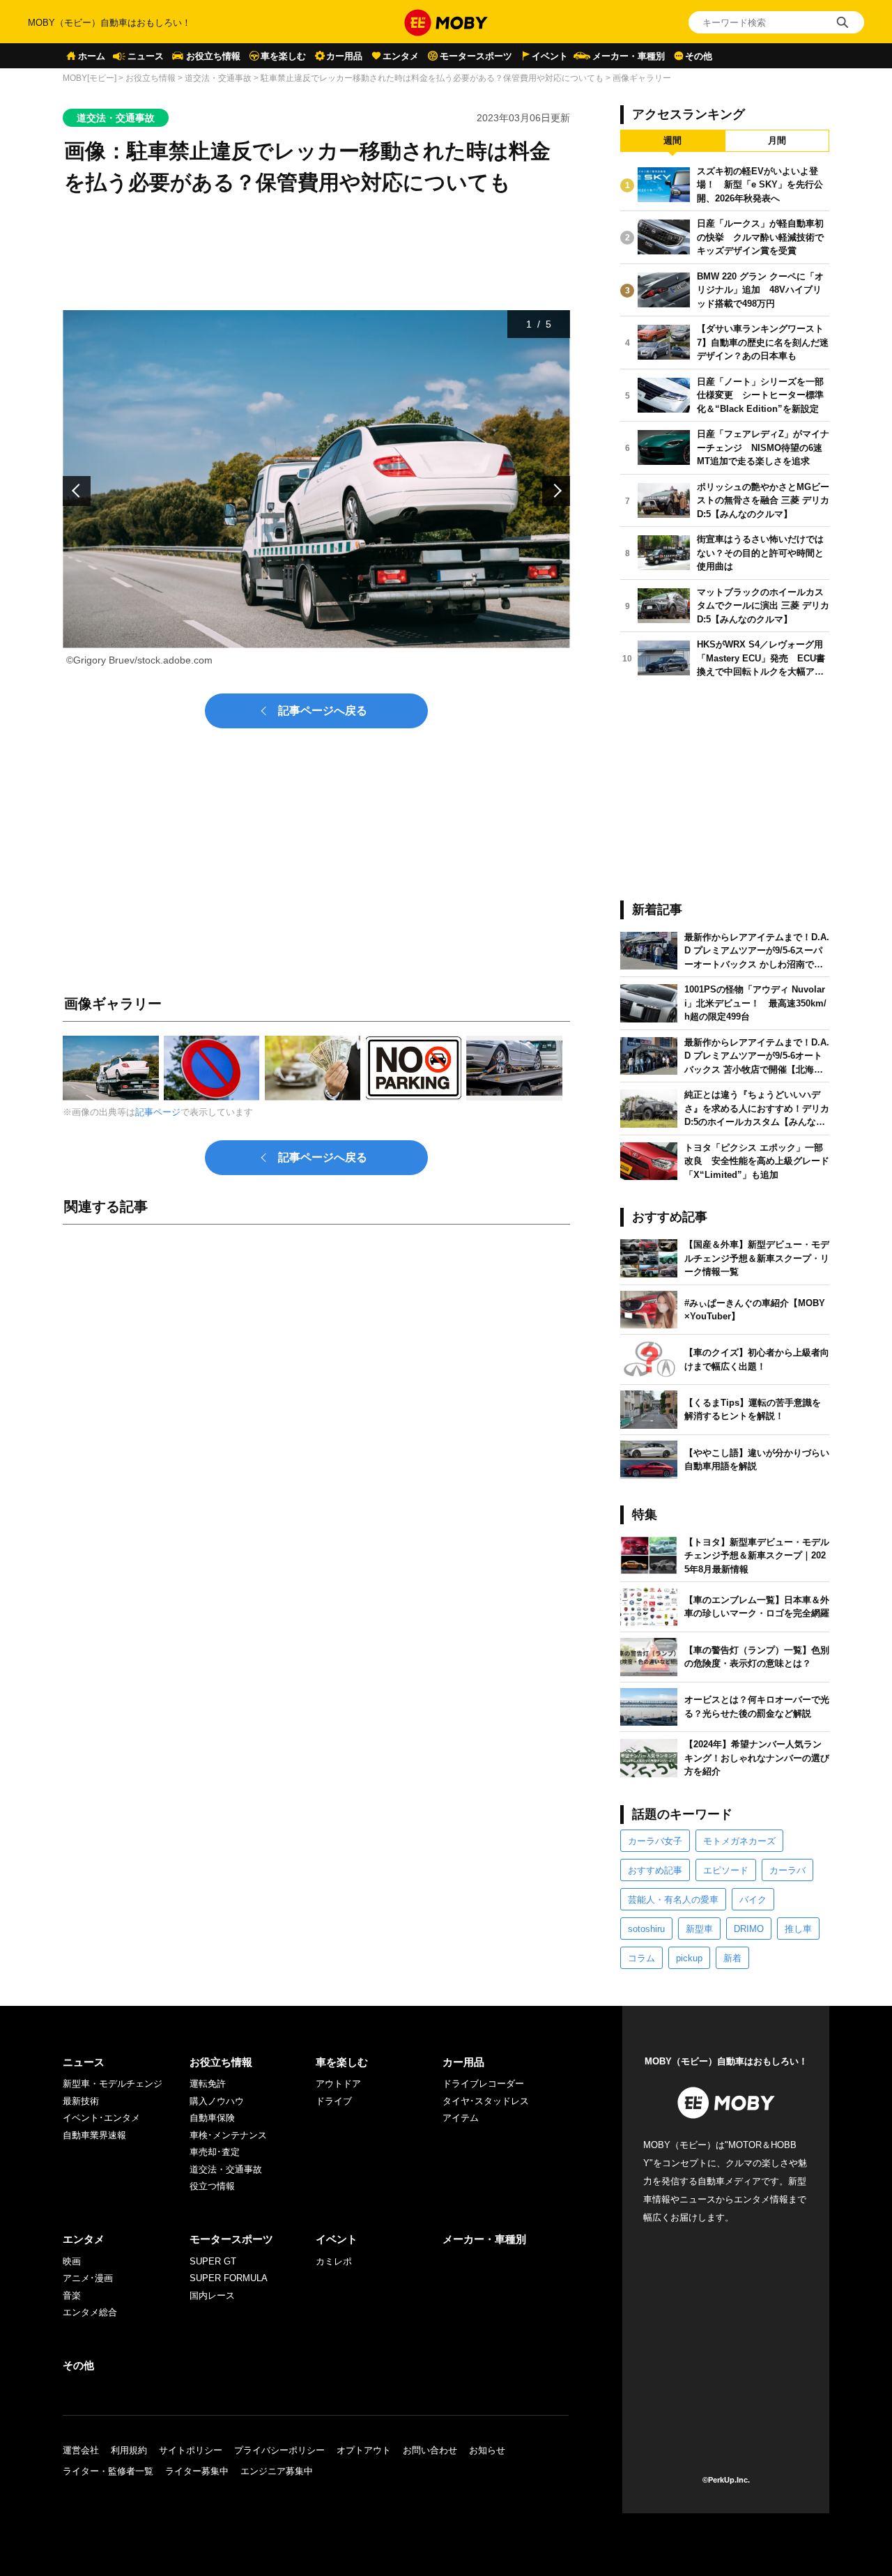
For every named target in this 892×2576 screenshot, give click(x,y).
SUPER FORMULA (229, 2278)
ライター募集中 (197, 2471)
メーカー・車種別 (629, 56)
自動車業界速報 (94, 2135)
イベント (550, 56)
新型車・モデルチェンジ (113, 2084)
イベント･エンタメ (101, 2118)
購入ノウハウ (217, 2101)
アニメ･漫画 (88, 2278)
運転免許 (208, 2084)
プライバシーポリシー (279, 2450)
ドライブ (334, 2101)
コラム (641, 1958)
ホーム (92, 56)
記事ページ (158, 1112)
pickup (689, 1958)
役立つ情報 (212, 2186)
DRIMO (749, 1929)
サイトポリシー (191, 2450)
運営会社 (81, 2450)
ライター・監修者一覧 (108, 2471)
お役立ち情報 (213, 56)
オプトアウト (364, 2450)
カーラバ (787, 1870)
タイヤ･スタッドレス (486, 2101)
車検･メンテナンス (228, 2135)
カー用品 (344, 56)
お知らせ (487, 2450)
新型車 (699, 1929)
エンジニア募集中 (277, 2471)
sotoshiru (646, 1929)
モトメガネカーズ (739, 1841)
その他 (699, 56)
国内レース (212, 2295)
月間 (777, 140)
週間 (672, 140)
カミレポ (334, 2261)
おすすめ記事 (655, 1870)
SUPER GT (213, 2261)
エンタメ (401, 56)
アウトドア (338, 2084)
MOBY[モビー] (90, 78)
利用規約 (129, 2450)
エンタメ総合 (90, 2312)
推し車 (798, 1929)
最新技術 (81, 2101)
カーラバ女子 (655, 1841)
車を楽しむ (283, 56)
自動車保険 (212, 2118)
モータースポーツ (476, 56)
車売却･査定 (215, 2152)
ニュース (146, 56)
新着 (732, 1958)
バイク (753, 1900)
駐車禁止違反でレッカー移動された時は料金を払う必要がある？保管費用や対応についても (432, 78)
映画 (72, 2261)
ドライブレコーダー (483, 2084)
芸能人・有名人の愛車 (673, 1900)
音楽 (72, 2295)
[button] (77, 491)
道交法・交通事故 (218, 78)
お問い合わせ (430, 2450)
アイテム (461, 2118)
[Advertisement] (316, 1390)
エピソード (726, 1870)
